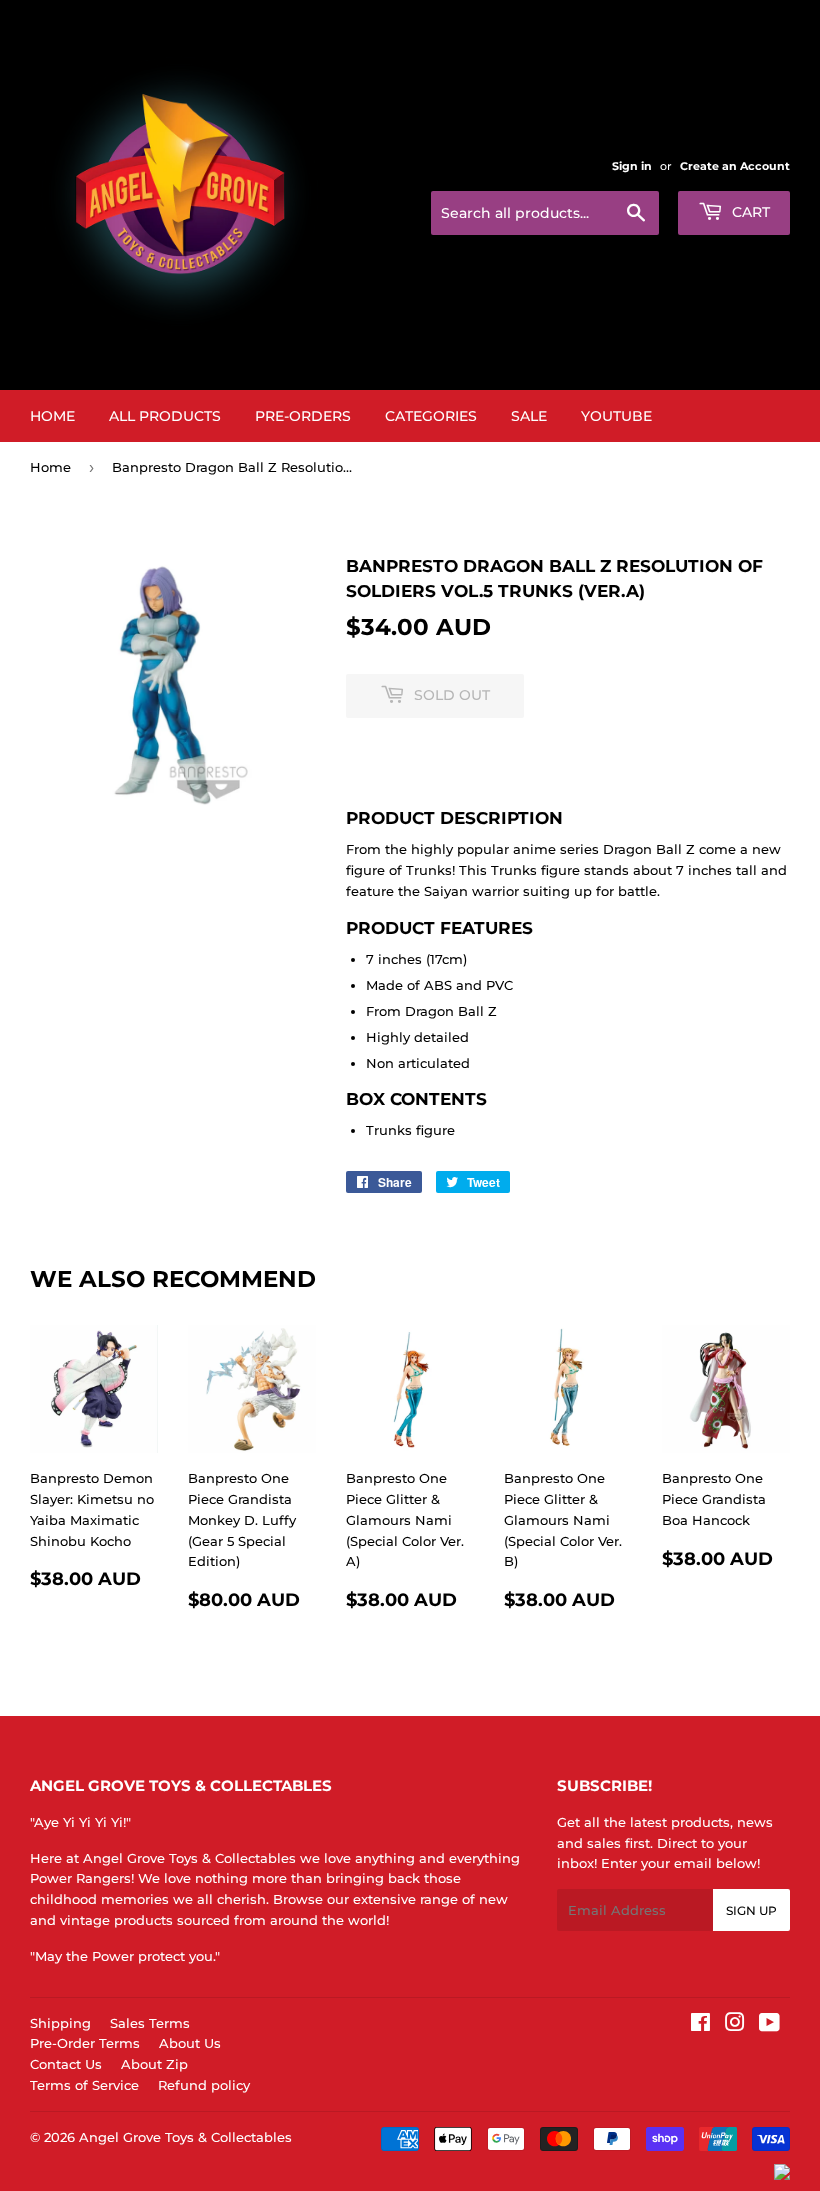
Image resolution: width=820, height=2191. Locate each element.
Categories (431, 416)
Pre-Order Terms (85, 2043)
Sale (529, 416)
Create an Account (735, 166)
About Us (190, 2043)
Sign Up (751, 1910)
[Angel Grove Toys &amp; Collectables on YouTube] (769, 2025)
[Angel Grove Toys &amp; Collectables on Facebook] (700, 2025)
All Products (165, 416)
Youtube (616, 416)
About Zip (154, 2064)
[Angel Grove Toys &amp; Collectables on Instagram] (735, 2025)
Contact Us (66, 2064)
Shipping (60, 2023)
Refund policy (204, 2085)
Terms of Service (84, 2085)
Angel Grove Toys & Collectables (185, 2137)
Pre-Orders (303, 416)
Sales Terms (150, 2023)
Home (52, 416)
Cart (749, 212)
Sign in (632, 166)
